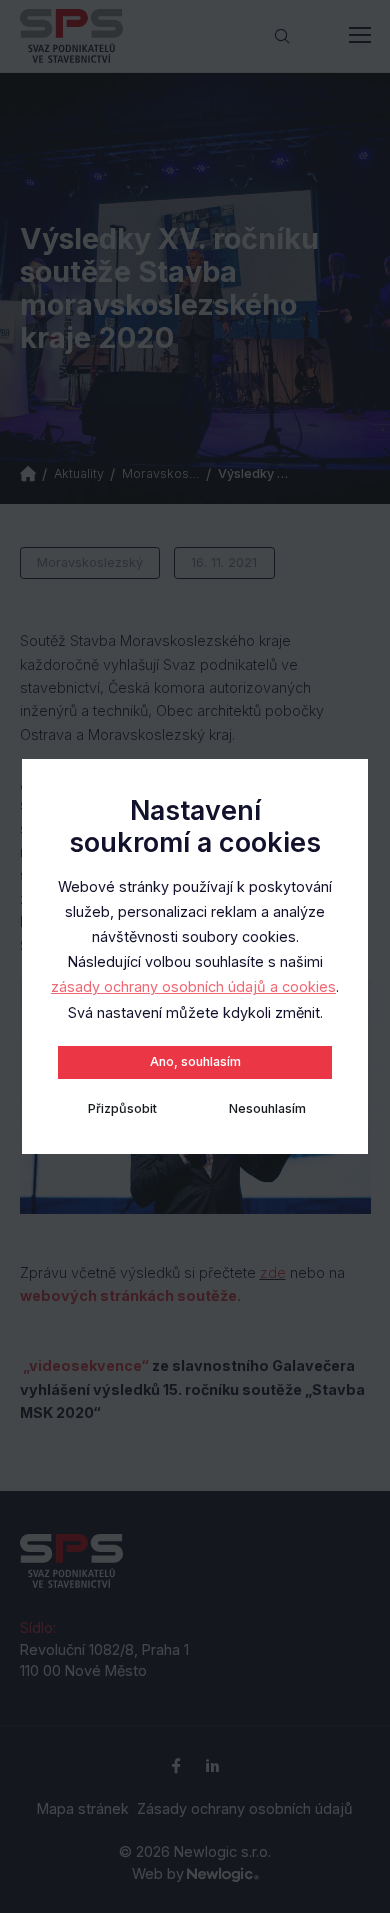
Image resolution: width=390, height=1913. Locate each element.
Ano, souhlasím (195, 1061)
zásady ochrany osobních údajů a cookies (193, 986)
